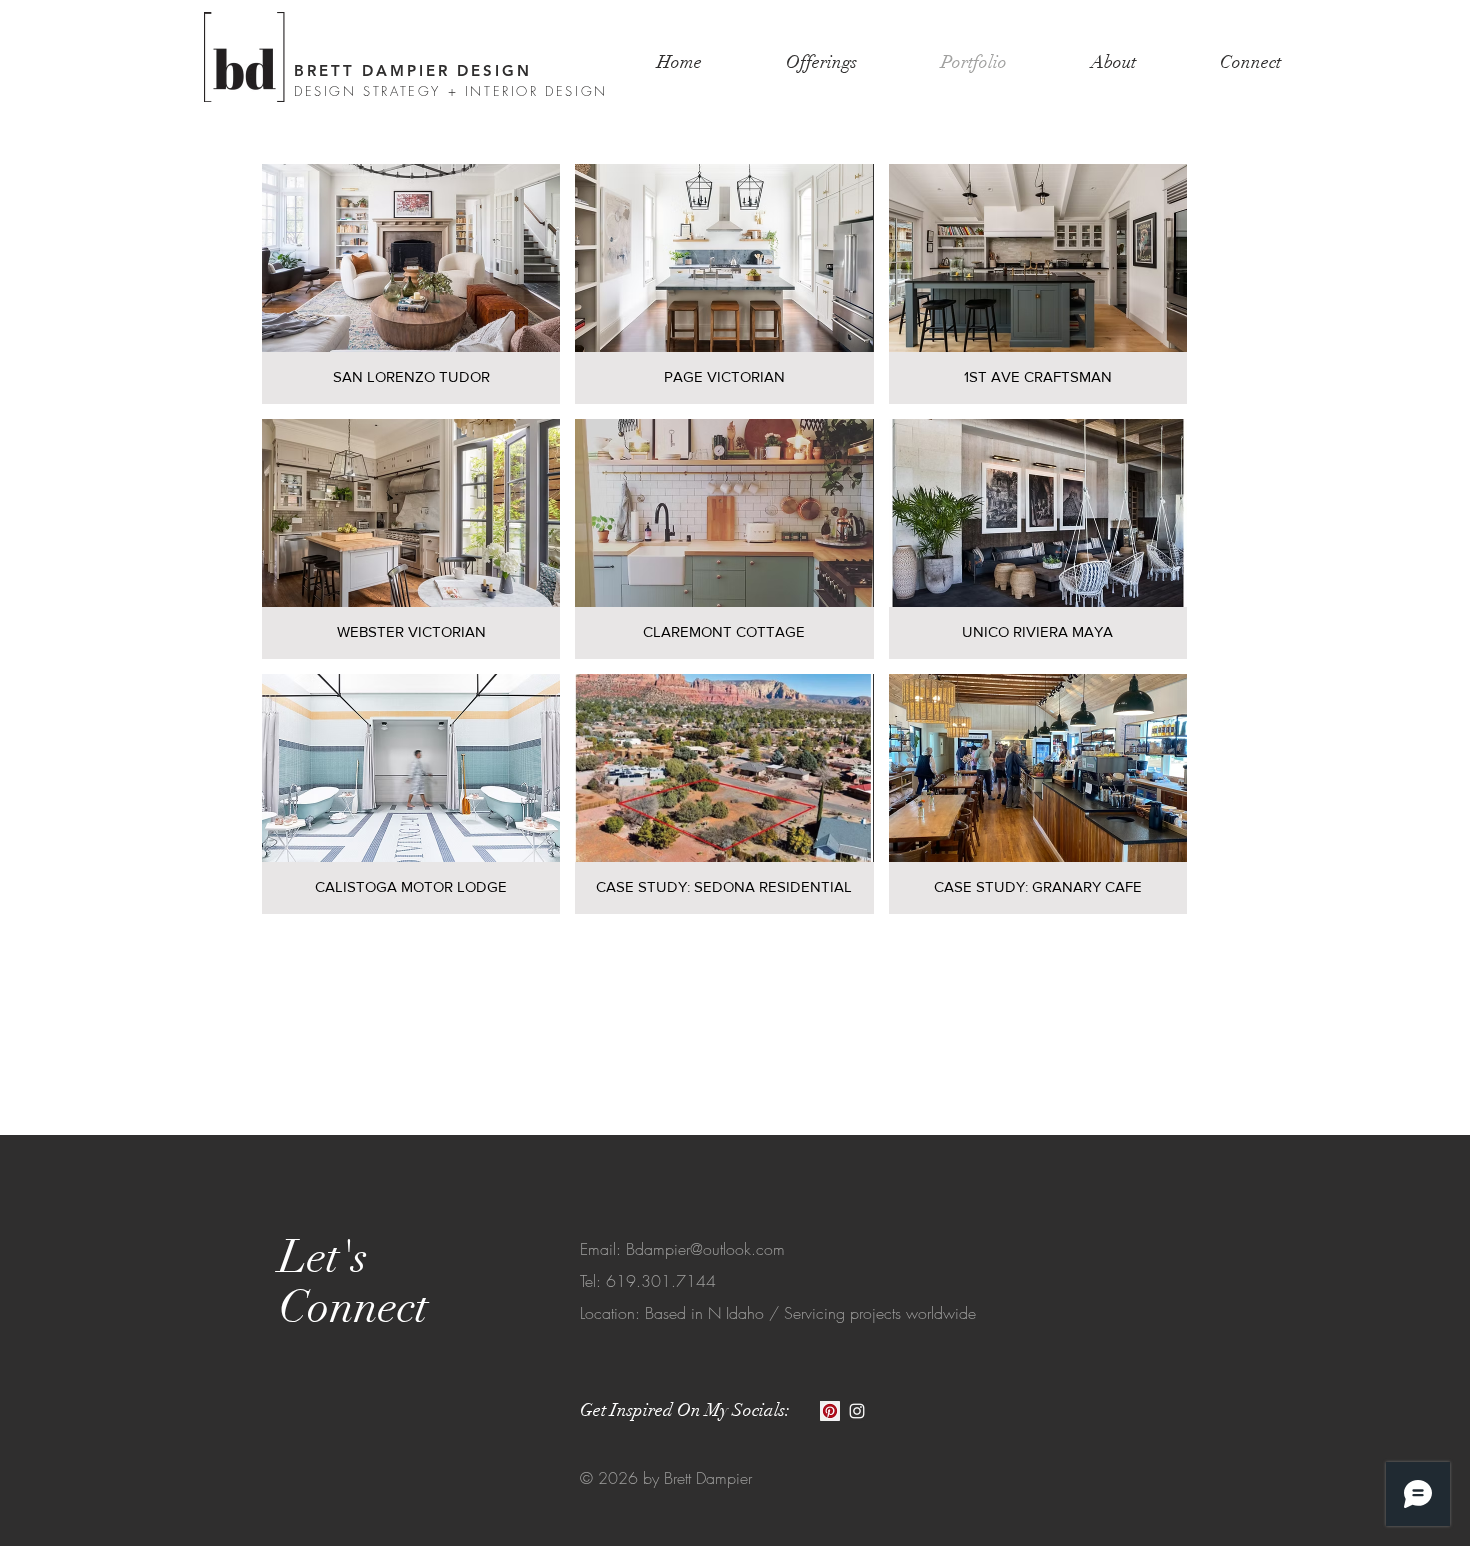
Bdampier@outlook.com (705, 1249)
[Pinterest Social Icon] (830, 1411)
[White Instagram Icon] (857, 1411)
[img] (1038, 284)
